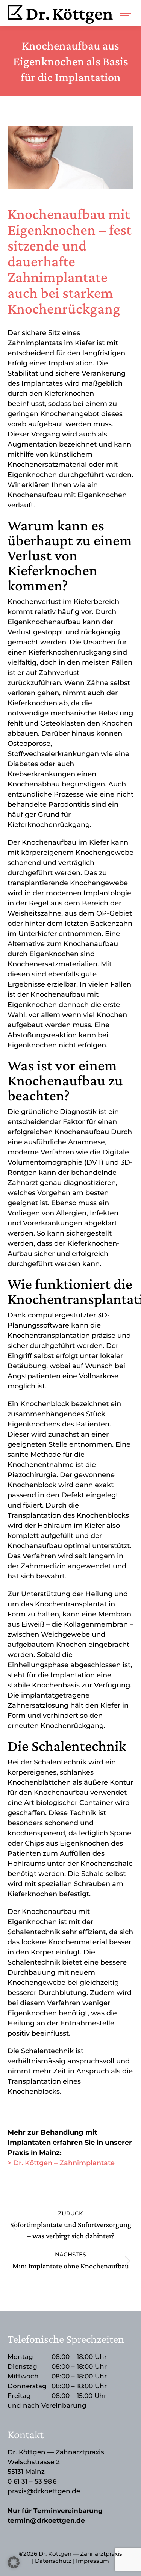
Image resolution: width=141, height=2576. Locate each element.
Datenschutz (53, 2561)
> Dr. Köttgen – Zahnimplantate (61, 2163)
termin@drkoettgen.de (46, 2520)
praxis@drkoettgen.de (44, 2491)
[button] (14, 2562)
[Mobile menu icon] (126, 13)
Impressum (92, 2561)
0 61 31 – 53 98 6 (32, 2481)
